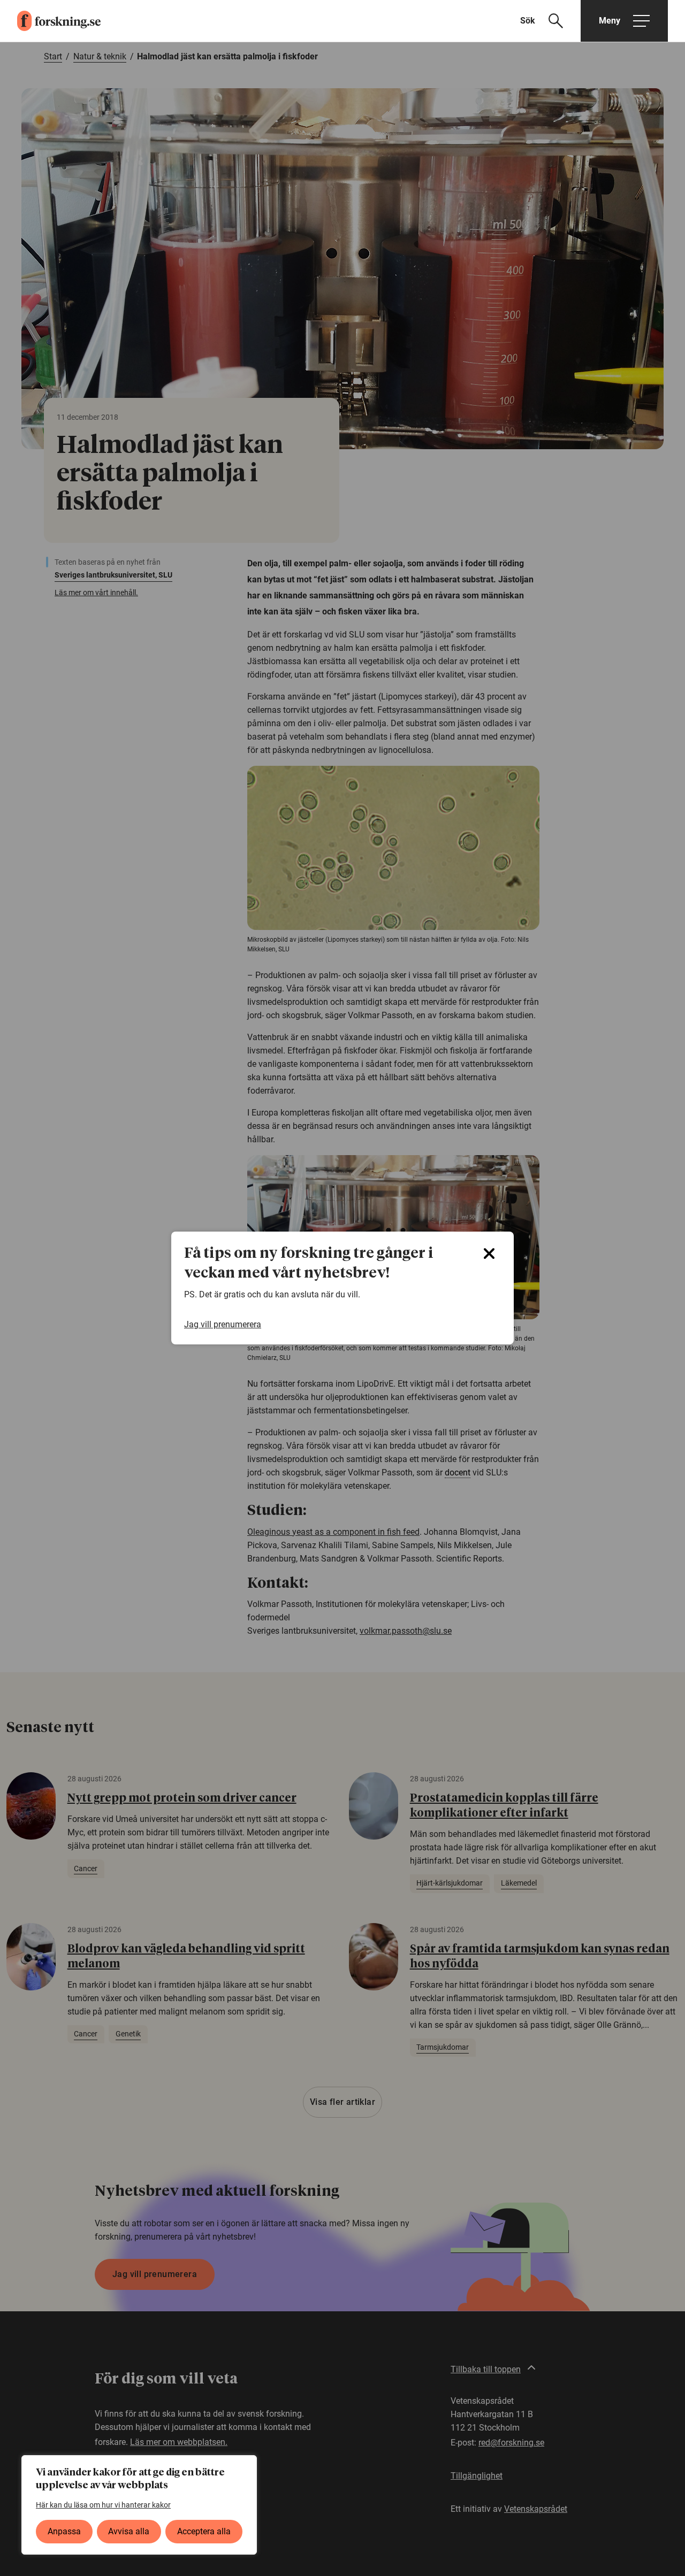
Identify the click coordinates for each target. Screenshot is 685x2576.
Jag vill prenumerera (223, 1324)
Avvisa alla (129, 2531)
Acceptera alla (204, 2531)
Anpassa (64, 2531)
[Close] (489, 1254)
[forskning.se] (50, 21)
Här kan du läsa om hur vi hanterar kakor (103, 2505)
